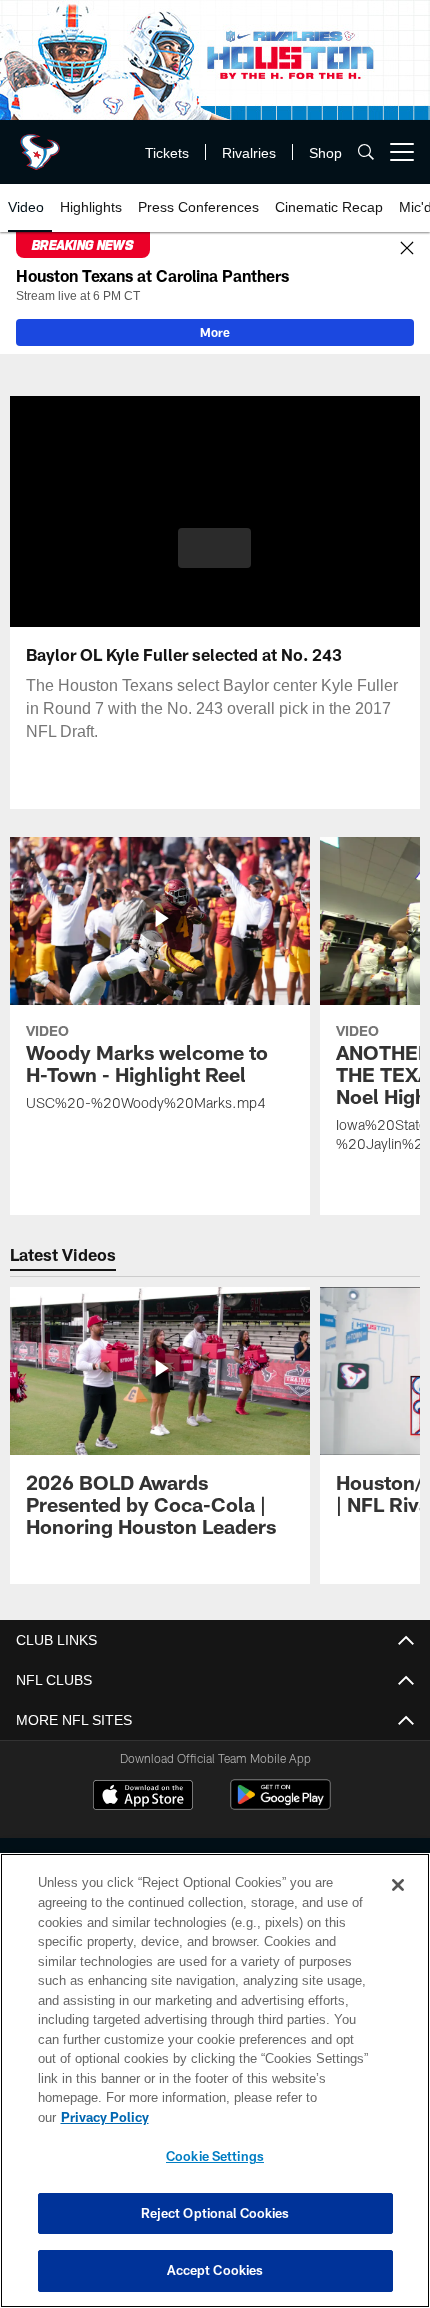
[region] (215, 2090)
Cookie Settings (215, 2156)
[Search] (366, 152)
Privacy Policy (259, 2117)
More (215, 332)
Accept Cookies (215, 2270)
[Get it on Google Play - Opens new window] (280, 1804)
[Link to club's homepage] (40, 144)
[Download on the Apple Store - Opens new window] (143, 1797)
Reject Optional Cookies (215, 2213)
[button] (214, 548)
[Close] (407, 249)
